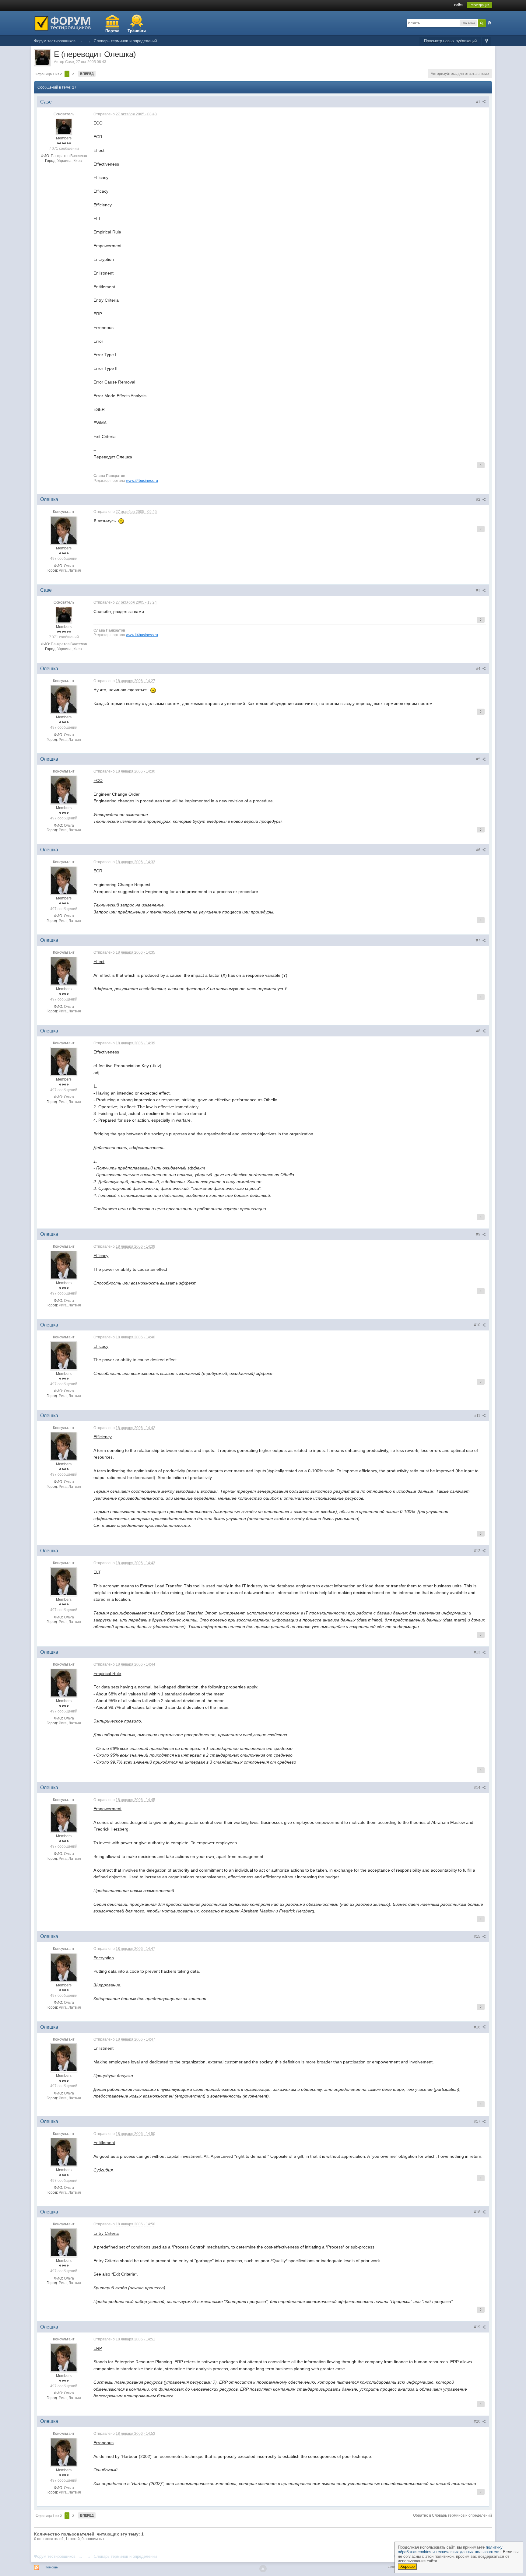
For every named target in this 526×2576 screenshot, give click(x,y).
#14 (478, 1788)
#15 (478, 1936)
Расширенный (489, 23)
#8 (479, 1031)
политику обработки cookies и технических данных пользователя (450, 2550)
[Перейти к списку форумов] (63, 23)
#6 (479, 850)
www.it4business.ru (142, 480)
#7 (479, 940)
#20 (478, 2421)
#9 (479, 1234)
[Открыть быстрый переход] (487, 41)
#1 (479, 102)
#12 (478, 1551)
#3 (479, 590)
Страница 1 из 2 (49, 74)
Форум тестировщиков (55, 2556)
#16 (478, 2027)
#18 (478, 2212)
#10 (478, 1325)
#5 (479, 759)
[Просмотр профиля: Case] (64, 126)
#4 (479, 669)
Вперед (87, 74)
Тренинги (137, 31)
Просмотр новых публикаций (450, 41)
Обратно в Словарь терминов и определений (452, 2515)
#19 (478, 2327)
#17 (478, 2122)
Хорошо (407, 2566)
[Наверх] (263, 2569)
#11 (478, 1416)
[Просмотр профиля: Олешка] (64, 530)
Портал (112, 31)
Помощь (51, 2567)
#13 (478, 1652)
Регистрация (479, 5)
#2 (479, 499)
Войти (459, 5)
